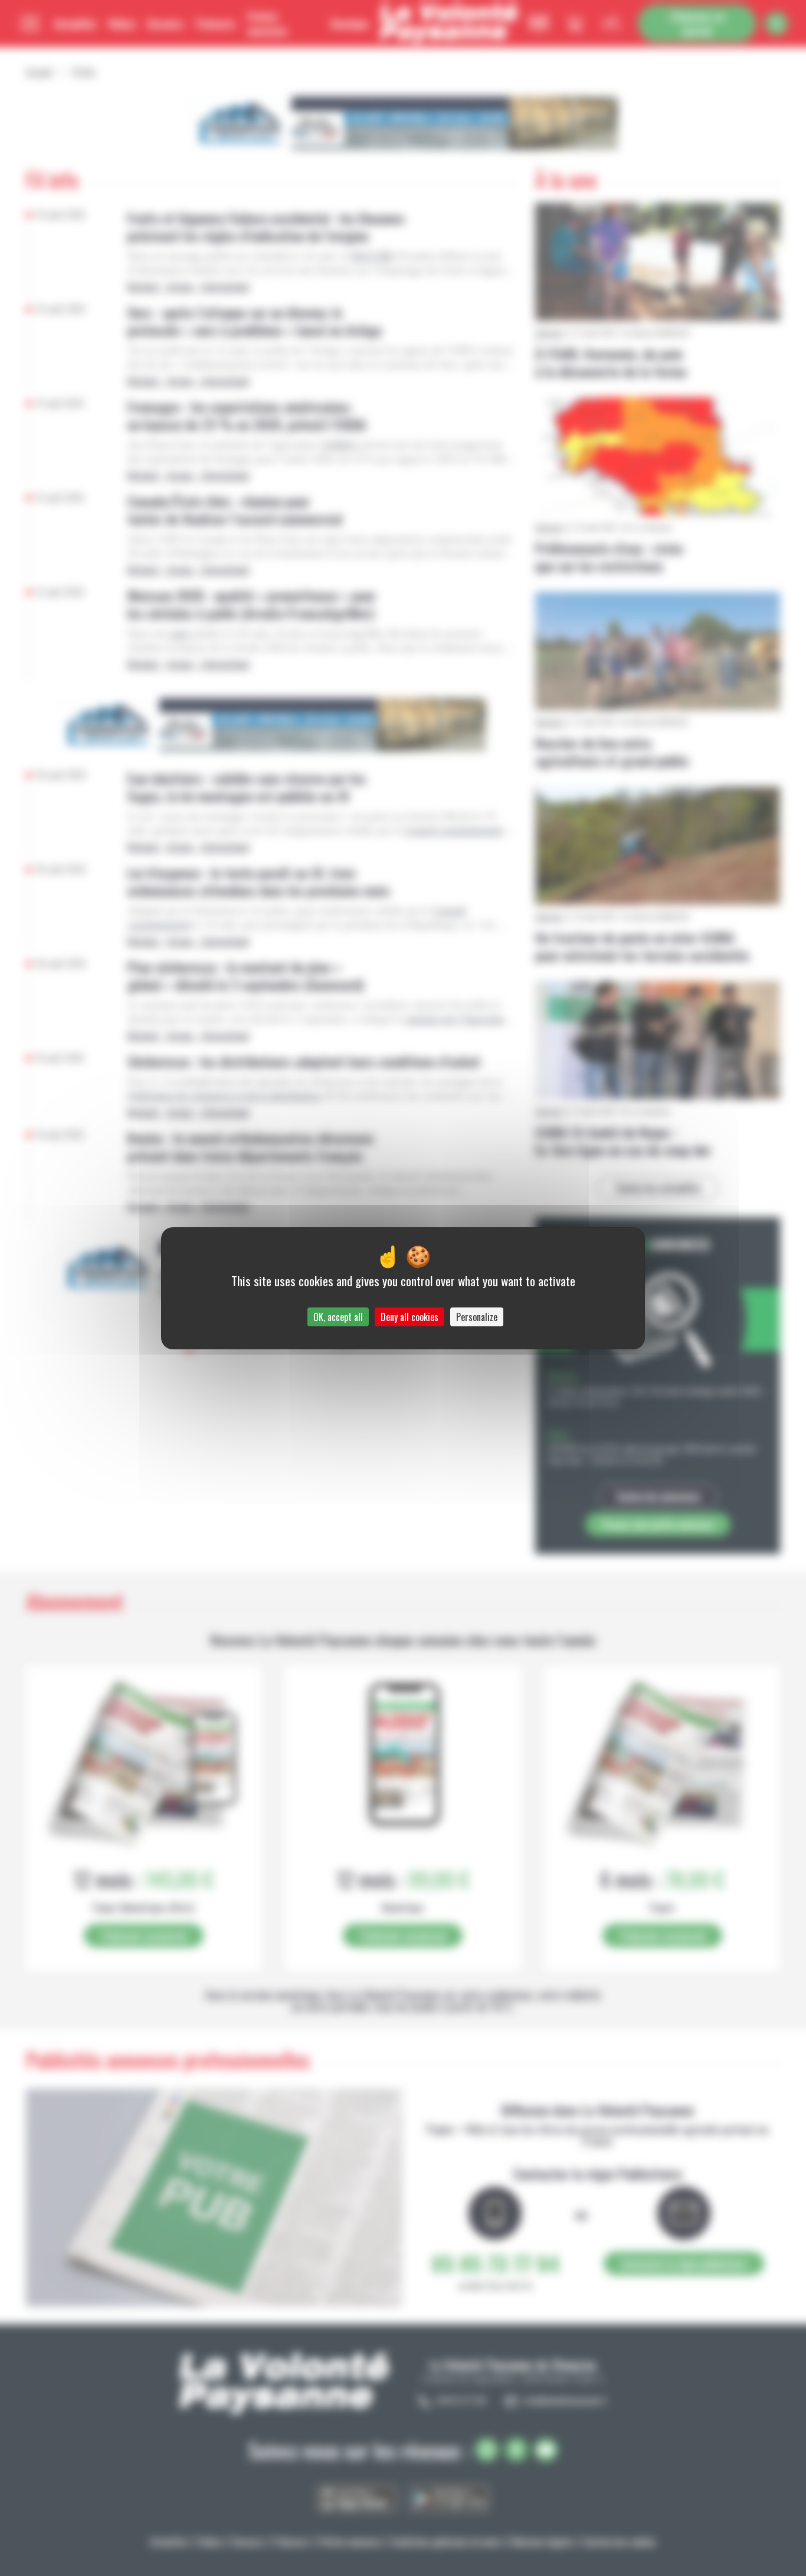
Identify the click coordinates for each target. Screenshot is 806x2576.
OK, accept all (338, 1317)
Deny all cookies (409, 1317)
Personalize (477, 1317)
